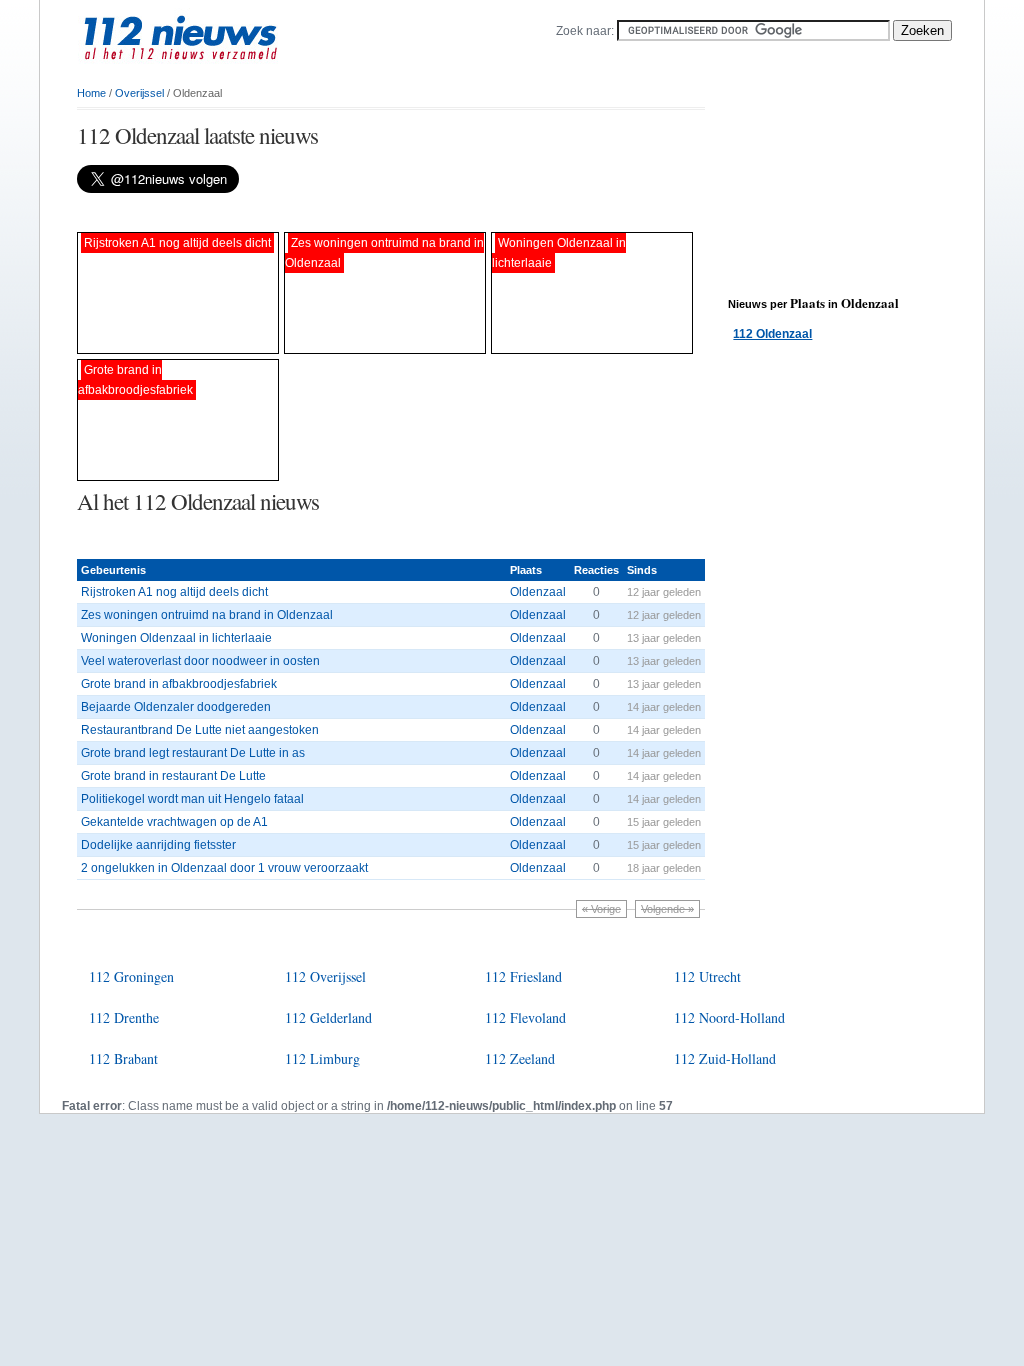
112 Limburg (322, 1058)
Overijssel (139, 93)
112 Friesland (523, 976)
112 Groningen (131, 976)
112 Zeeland (520, 1058)
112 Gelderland (328, 1017)
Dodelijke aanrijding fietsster (158, 845)
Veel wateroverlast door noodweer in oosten (200, 661)
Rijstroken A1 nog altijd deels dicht (174, 592)
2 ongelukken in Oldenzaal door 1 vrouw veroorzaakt (224, 868)
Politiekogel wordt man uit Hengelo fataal (192, 799)
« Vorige (601, 909)
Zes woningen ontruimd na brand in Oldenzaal (207, 615)
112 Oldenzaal (772, 334)
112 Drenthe (124, 1017)
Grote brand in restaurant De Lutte (173, 776)
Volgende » (667, 909)
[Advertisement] (311, 212)
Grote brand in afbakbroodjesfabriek (179, 684)
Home (91, 93)
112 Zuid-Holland (725, 1058)
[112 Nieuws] (212, 71)
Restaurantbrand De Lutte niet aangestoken (200, 730)
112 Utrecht (707, 976)
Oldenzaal (538, 592)
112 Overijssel (325, 976)
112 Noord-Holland (729, 1017)
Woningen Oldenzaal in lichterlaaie (176, 638)
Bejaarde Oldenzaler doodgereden (176, 707)
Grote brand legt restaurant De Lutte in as (193, 753)
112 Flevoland (525, 1017)
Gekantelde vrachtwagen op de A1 (174, 822)
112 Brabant (123, 1058)
